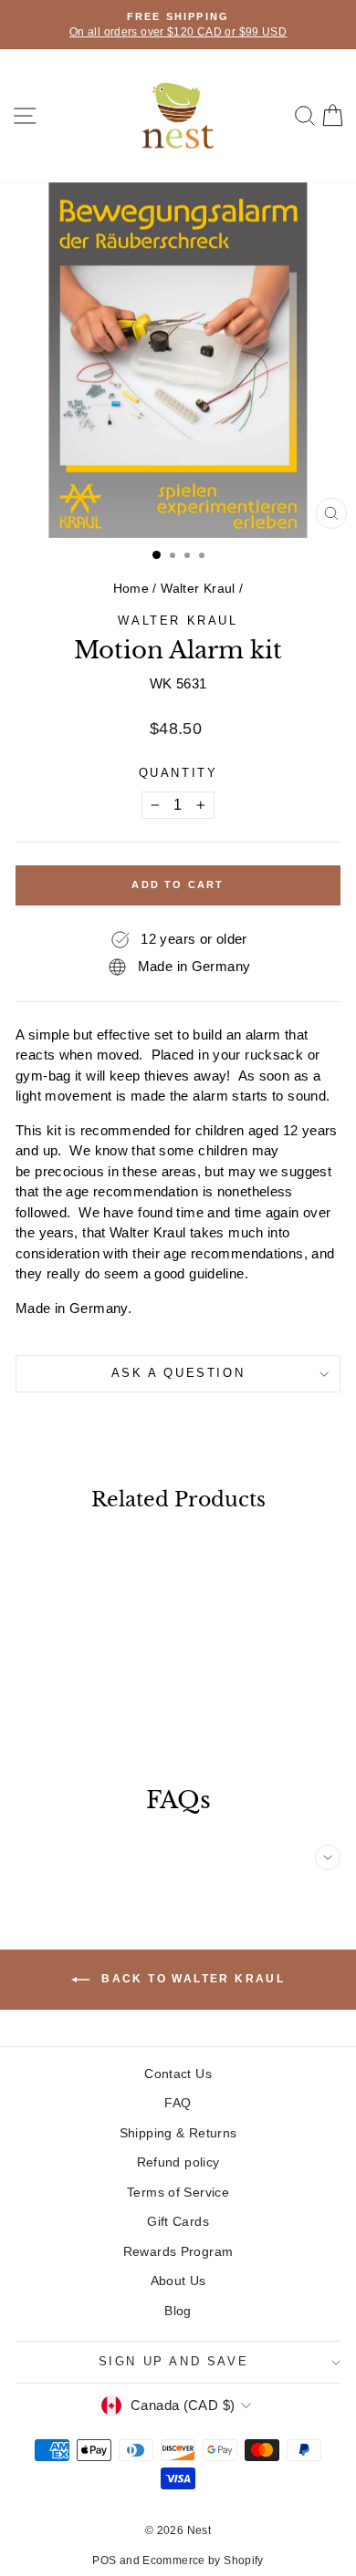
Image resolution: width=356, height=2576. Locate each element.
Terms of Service (178, 2192)
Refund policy (178, 2162)
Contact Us (178, 2074)
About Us (178, 2281)
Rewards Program (178, 2251)
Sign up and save (174, 2361)
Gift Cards (178, 2221)
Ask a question (178, 1373)
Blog (178, 2311)
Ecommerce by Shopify (203, 2560)
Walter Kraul (198, 588)
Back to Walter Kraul (191, 1979)
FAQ (178, 2103)
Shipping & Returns (178, 2133)
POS (104, 2560)
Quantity (178, 773)
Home (131, 588)
